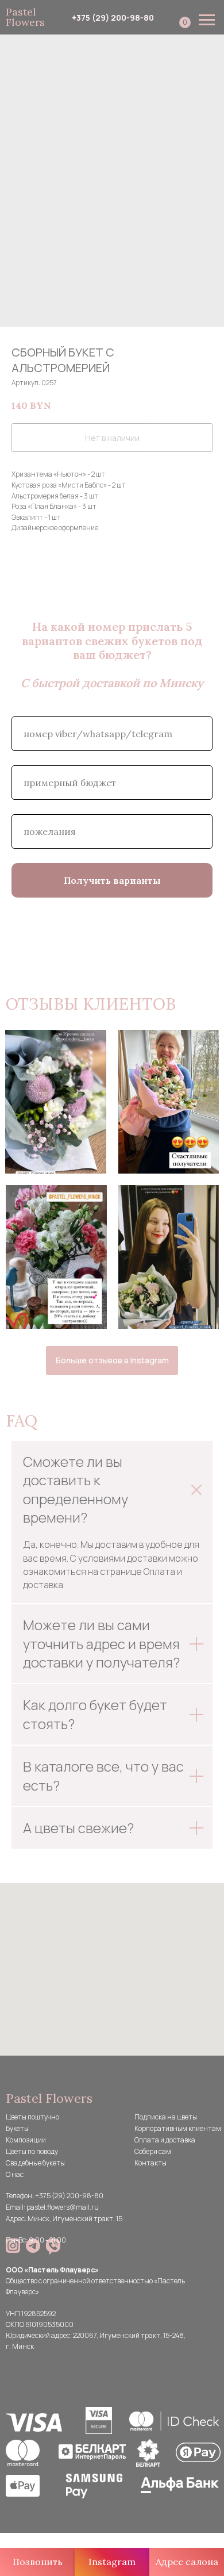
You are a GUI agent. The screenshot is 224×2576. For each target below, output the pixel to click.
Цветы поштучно (32, 2117)
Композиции (26, 2140)
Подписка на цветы (166, 2117)
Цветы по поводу (32, 2151)
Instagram (112, 2562)
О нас (15, 2174)
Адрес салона (187, 2562)
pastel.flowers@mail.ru (63, 2207)
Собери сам (153, 2151)
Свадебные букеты (35, 2163)
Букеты (17, 2128)
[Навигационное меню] (207, 20)
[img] (13, 2246)
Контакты (150, 2163)
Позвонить (38, 2562)
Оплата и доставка (165, 2140)
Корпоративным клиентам (178, 2128)
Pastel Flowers (25, 17)
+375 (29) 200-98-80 (113, 18)
